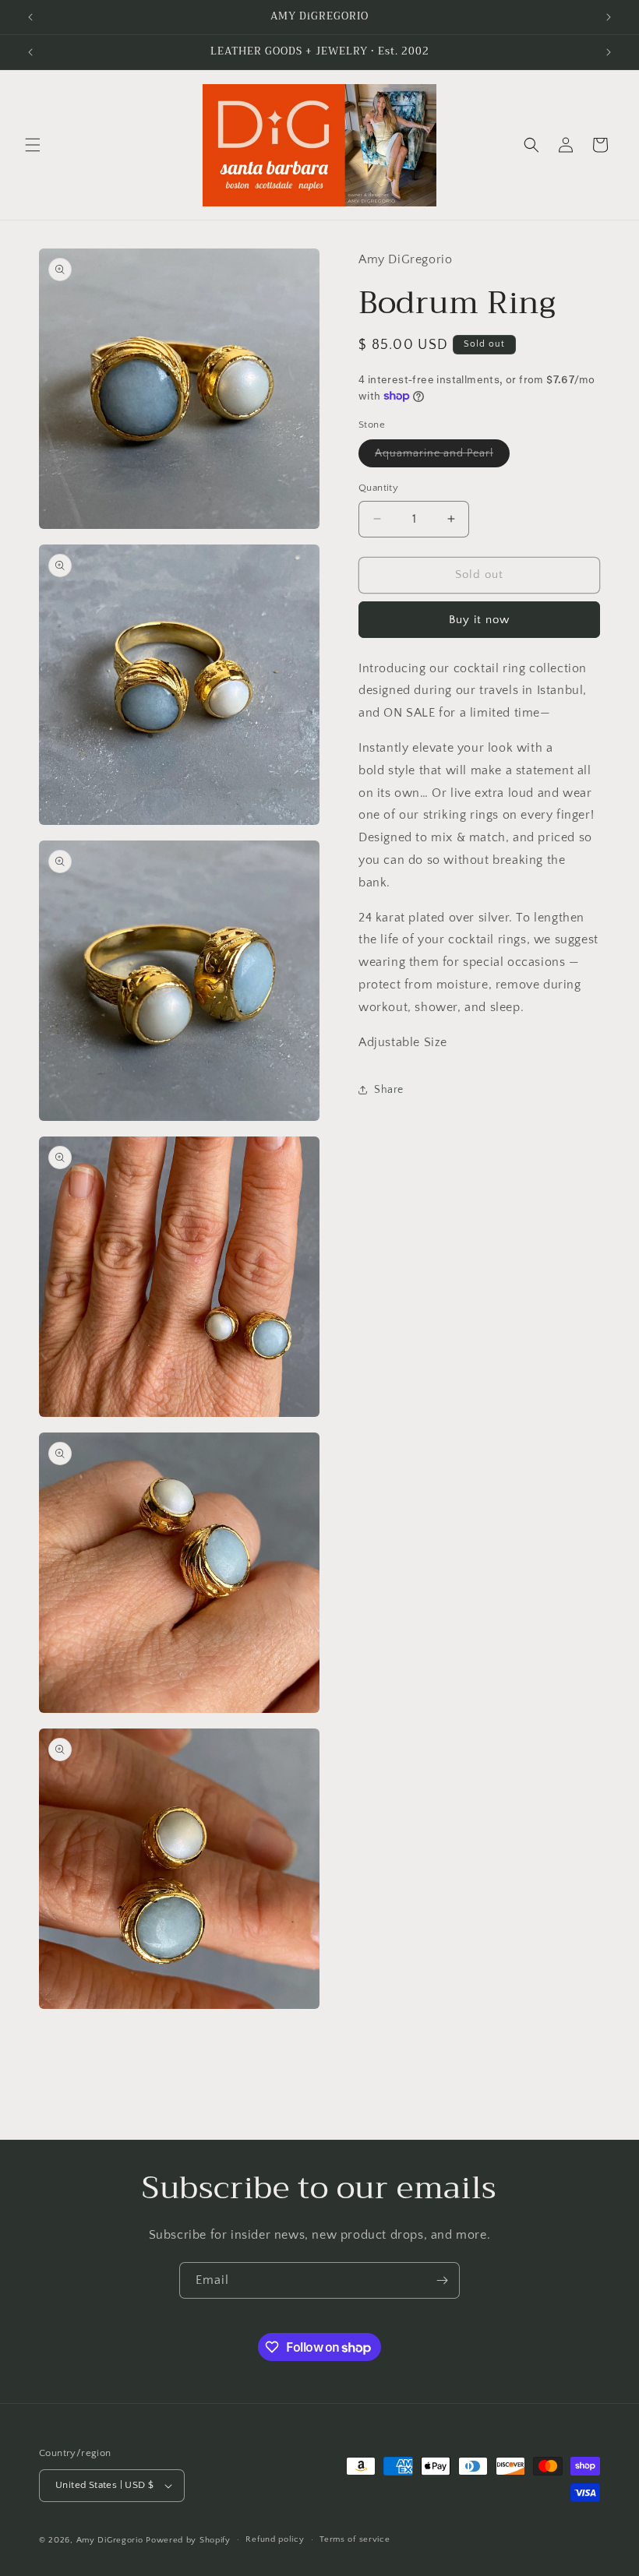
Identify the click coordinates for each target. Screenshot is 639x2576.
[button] (33, 145)
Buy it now (479, 620)
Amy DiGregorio (110, 2540)
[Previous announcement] (30, 17)
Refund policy (275, 2539)
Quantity (378, 488)
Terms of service (355, 2539)
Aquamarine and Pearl (442, 457)
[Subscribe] (442, 2280)
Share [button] (389, 1090)
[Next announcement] (609, 17)
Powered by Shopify (188, 2540)
